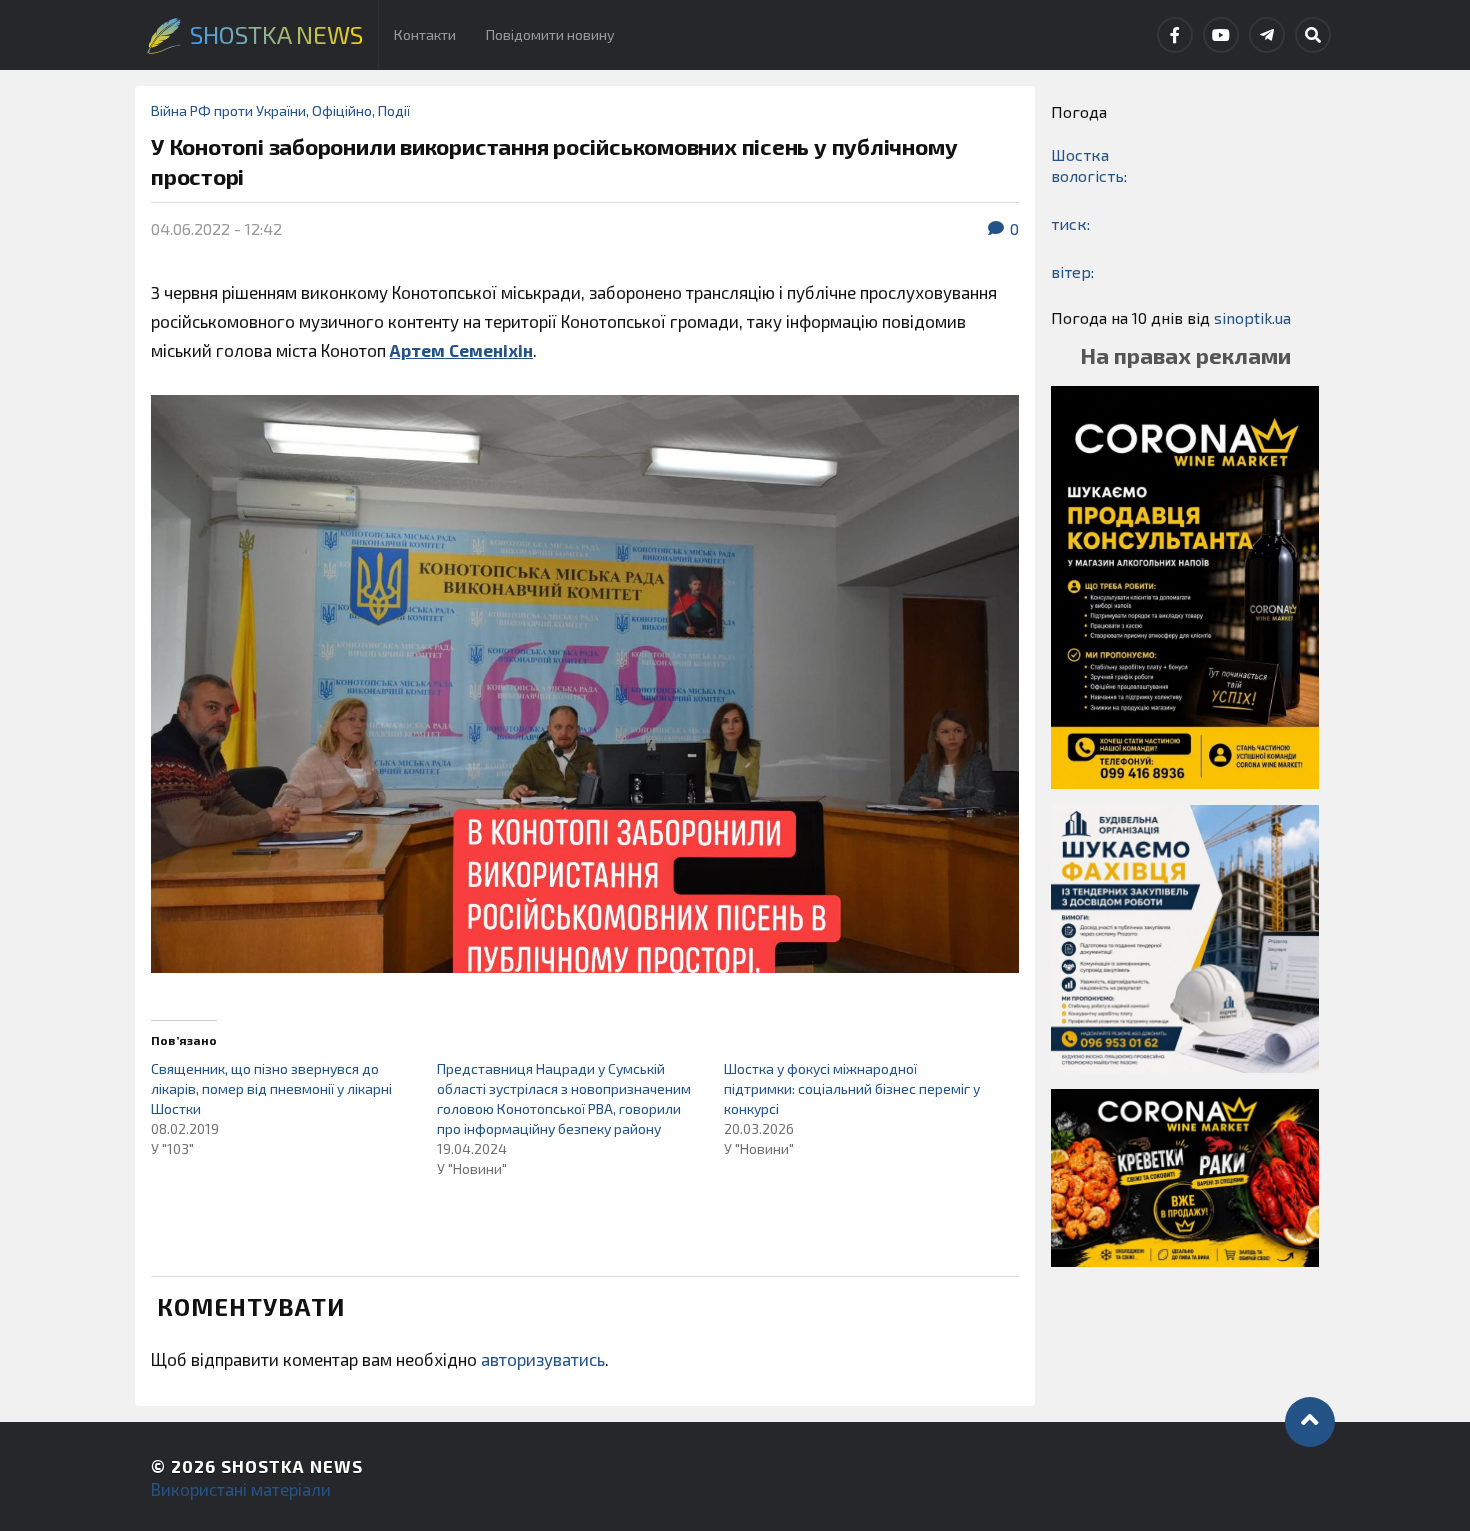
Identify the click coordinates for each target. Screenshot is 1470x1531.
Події (394, 110)
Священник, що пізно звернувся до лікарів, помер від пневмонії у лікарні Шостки (271, 1088)
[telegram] (1267, 35)
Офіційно (342, 110)
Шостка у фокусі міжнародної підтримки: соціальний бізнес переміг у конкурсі (852, 1088)
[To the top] (1310, 1422)
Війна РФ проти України (228, 110)
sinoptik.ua (1252, 317)
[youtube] (1221, 35)
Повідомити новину (550, 34)
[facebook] (1175, 35)
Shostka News (292, 1466)
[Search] (1313, 35)
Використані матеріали (241, 1489)
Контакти (425, 34)
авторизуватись (543, 1359)
